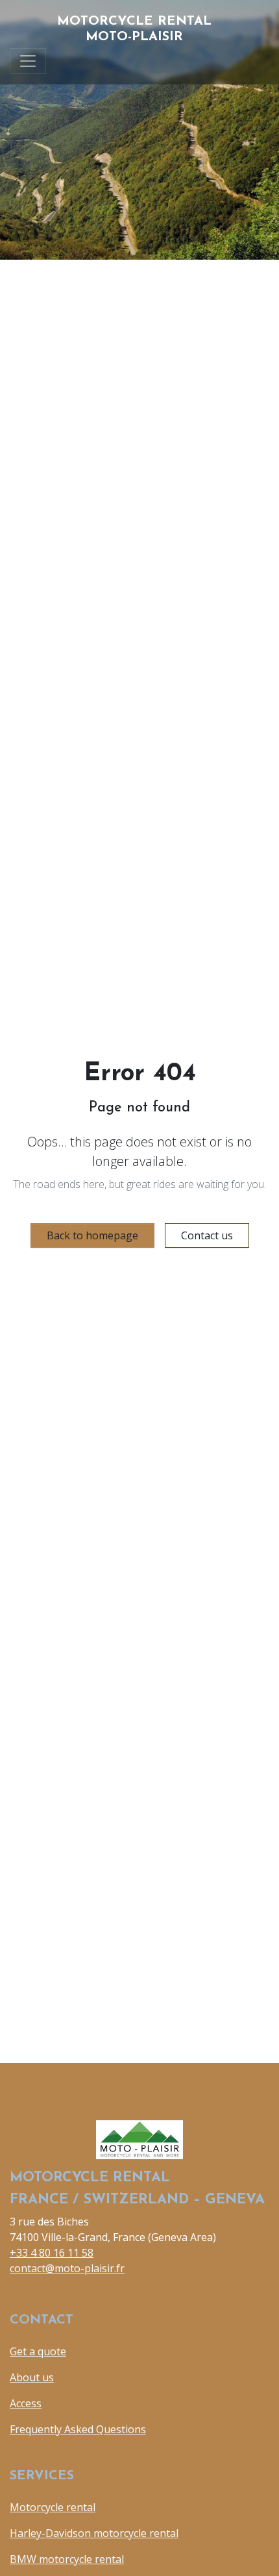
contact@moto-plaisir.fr (67, 2268)
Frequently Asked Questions (78, 2429)
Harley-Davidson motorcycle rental (94, 2533)
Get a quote (38, 2351)
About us (32, 2377)
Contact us (207, 1235)
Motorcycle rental (53, 2507)
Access (26, 2403)
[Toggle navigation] (28, 61)
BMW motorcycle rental (67, 2559)
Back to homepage (92, 1235)
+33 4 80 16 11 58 (52, 2253)
